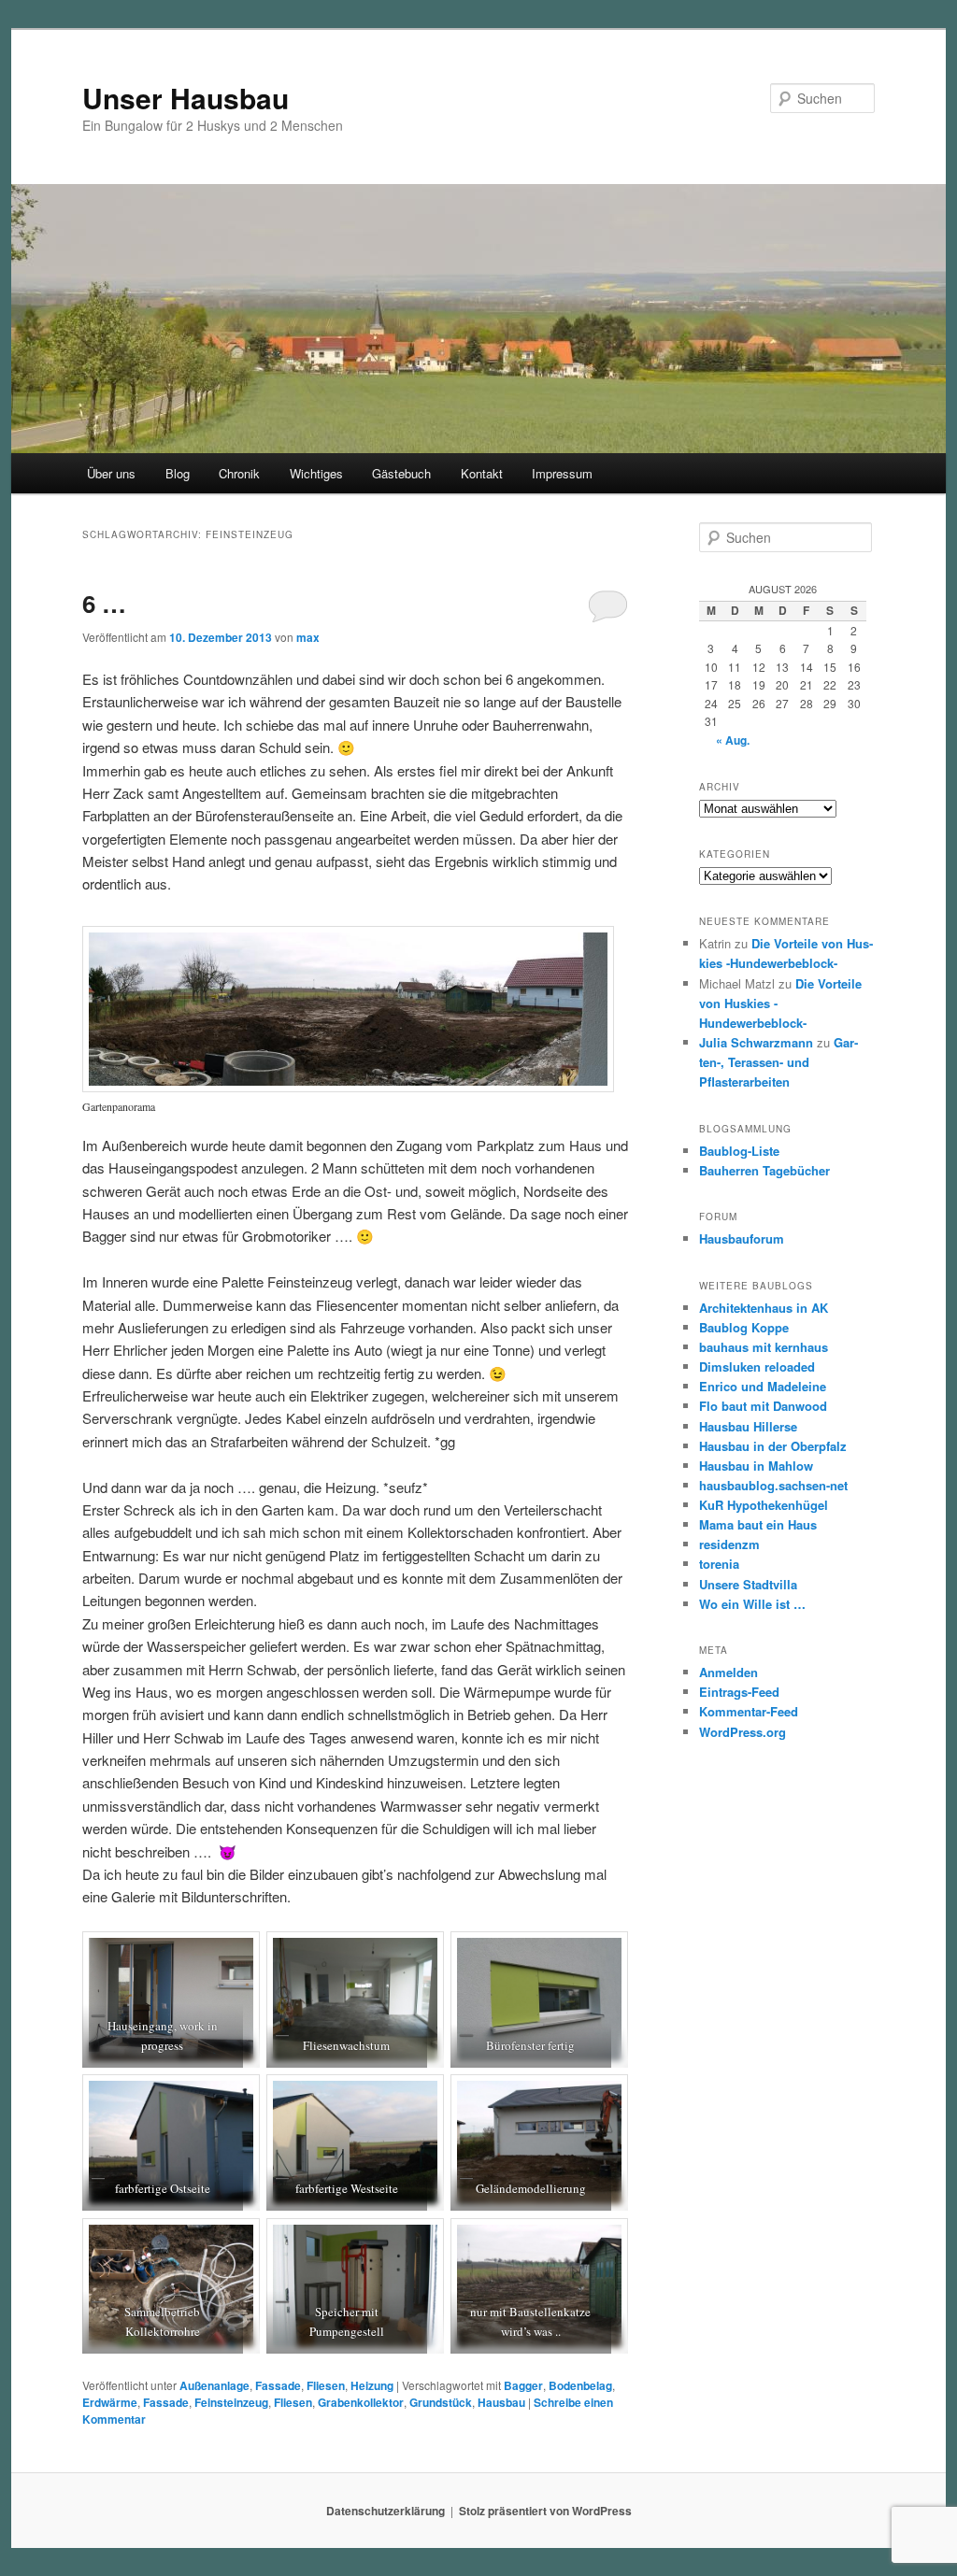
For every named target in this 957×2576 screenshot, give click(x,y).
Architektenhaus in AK (764, 1308)
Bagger (523, 2385)
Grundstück (441, 2402)
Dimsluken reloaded (757, 1366)
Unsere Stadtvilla (748, 1584)
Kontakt (482, 473)
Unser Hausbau (186, 98)
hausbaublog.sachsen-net (773, 1485)
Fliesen (326, 2385)
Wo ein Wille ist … (752, 1604)
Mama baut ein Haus (758, 1524)
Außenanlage (214, 2385)
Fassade (278, 2385)
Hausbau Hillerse (748, 1426)
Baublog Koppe (744, 1327)
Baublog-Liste (739, 1151)
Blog (178, 473)
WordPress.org (743, 1732)
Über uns (111, 473)
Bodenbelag (580, 2385)
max (308, 637)
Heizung (372, 2385)
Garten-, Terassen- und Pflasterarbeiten (778, 1062)
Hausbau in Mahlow (756, 1466)
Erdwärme (110, 2402)
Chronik (239, 473)
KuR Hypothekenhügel (764, 1505)
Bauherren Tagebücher (764, 1170)
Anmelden (728, 1672)
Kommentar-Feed (749, 1711)
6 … (104, 603)
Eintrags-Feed (739, 1692)
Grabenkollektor (361, 2402)
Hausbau (501, 2402)
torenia (719, 1564)
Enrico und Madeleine (763, 1386)
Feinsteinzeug (231, 2402)
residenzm (729, 1544)
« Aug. (733, 740)
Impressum (562, 473)
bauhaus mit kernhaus (764, 1347)
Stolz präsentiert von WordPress (545, 2511)
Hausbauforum (742, 1238)
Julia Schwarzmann (756, 1042)
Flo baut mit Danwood (763, 1406)
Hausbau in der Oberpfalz (773, 1446)
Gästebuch (401, 473)
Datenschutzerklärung (386, 2511)
